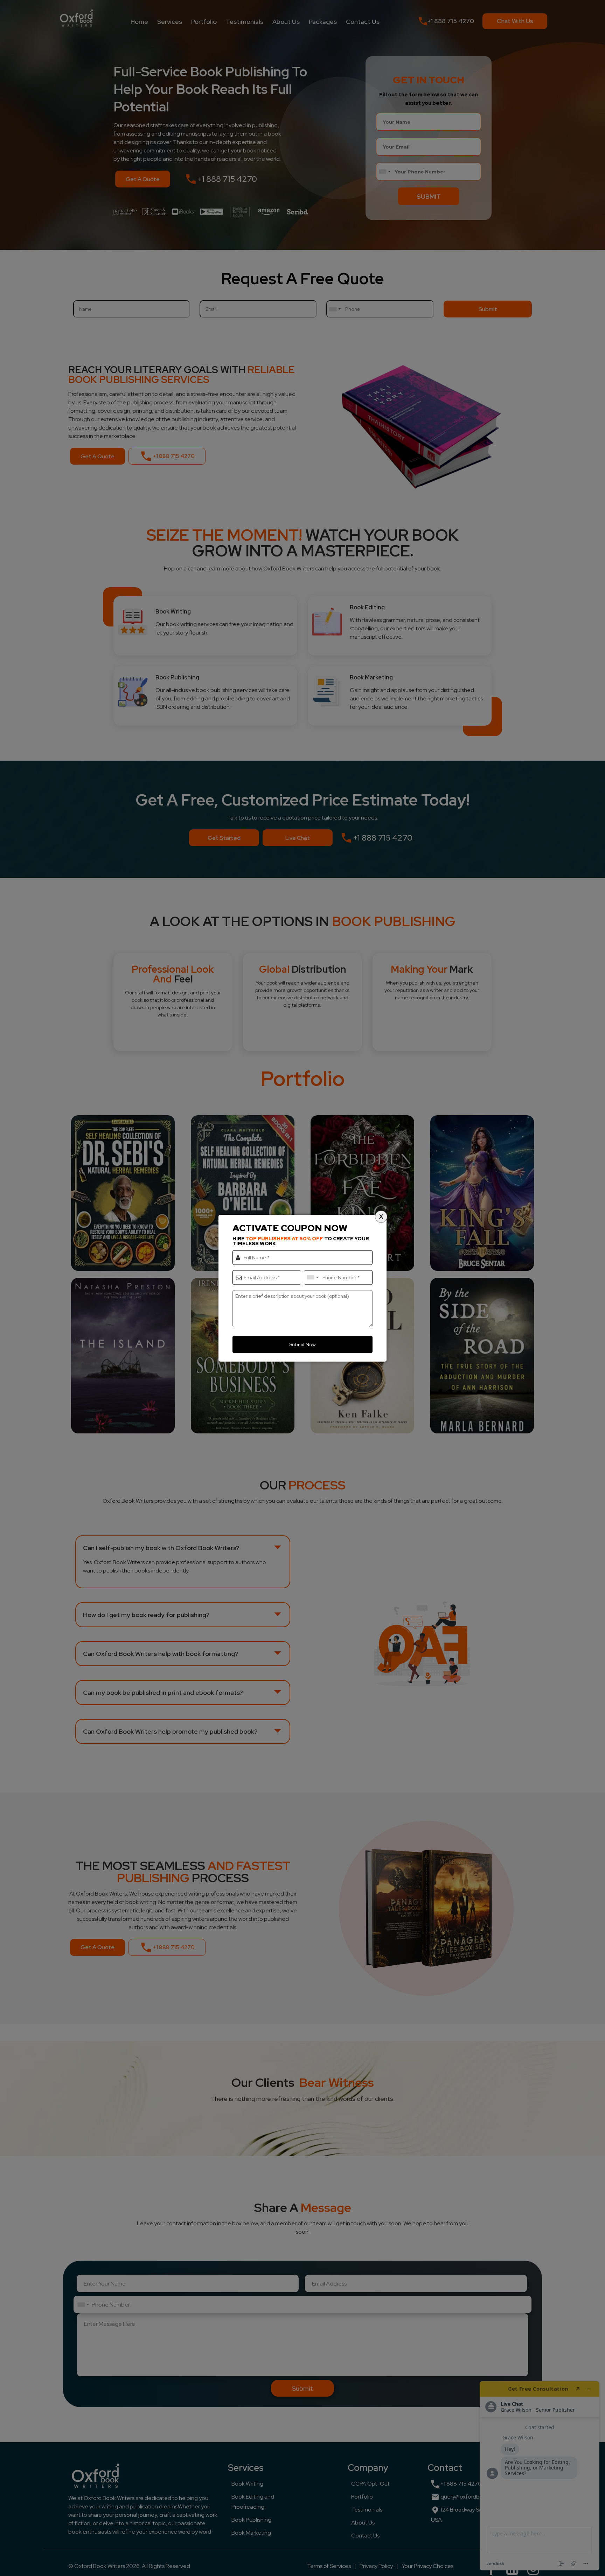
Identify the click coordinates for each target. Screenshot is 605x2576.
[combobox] (312, 1277)
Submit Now (302, 1344)
